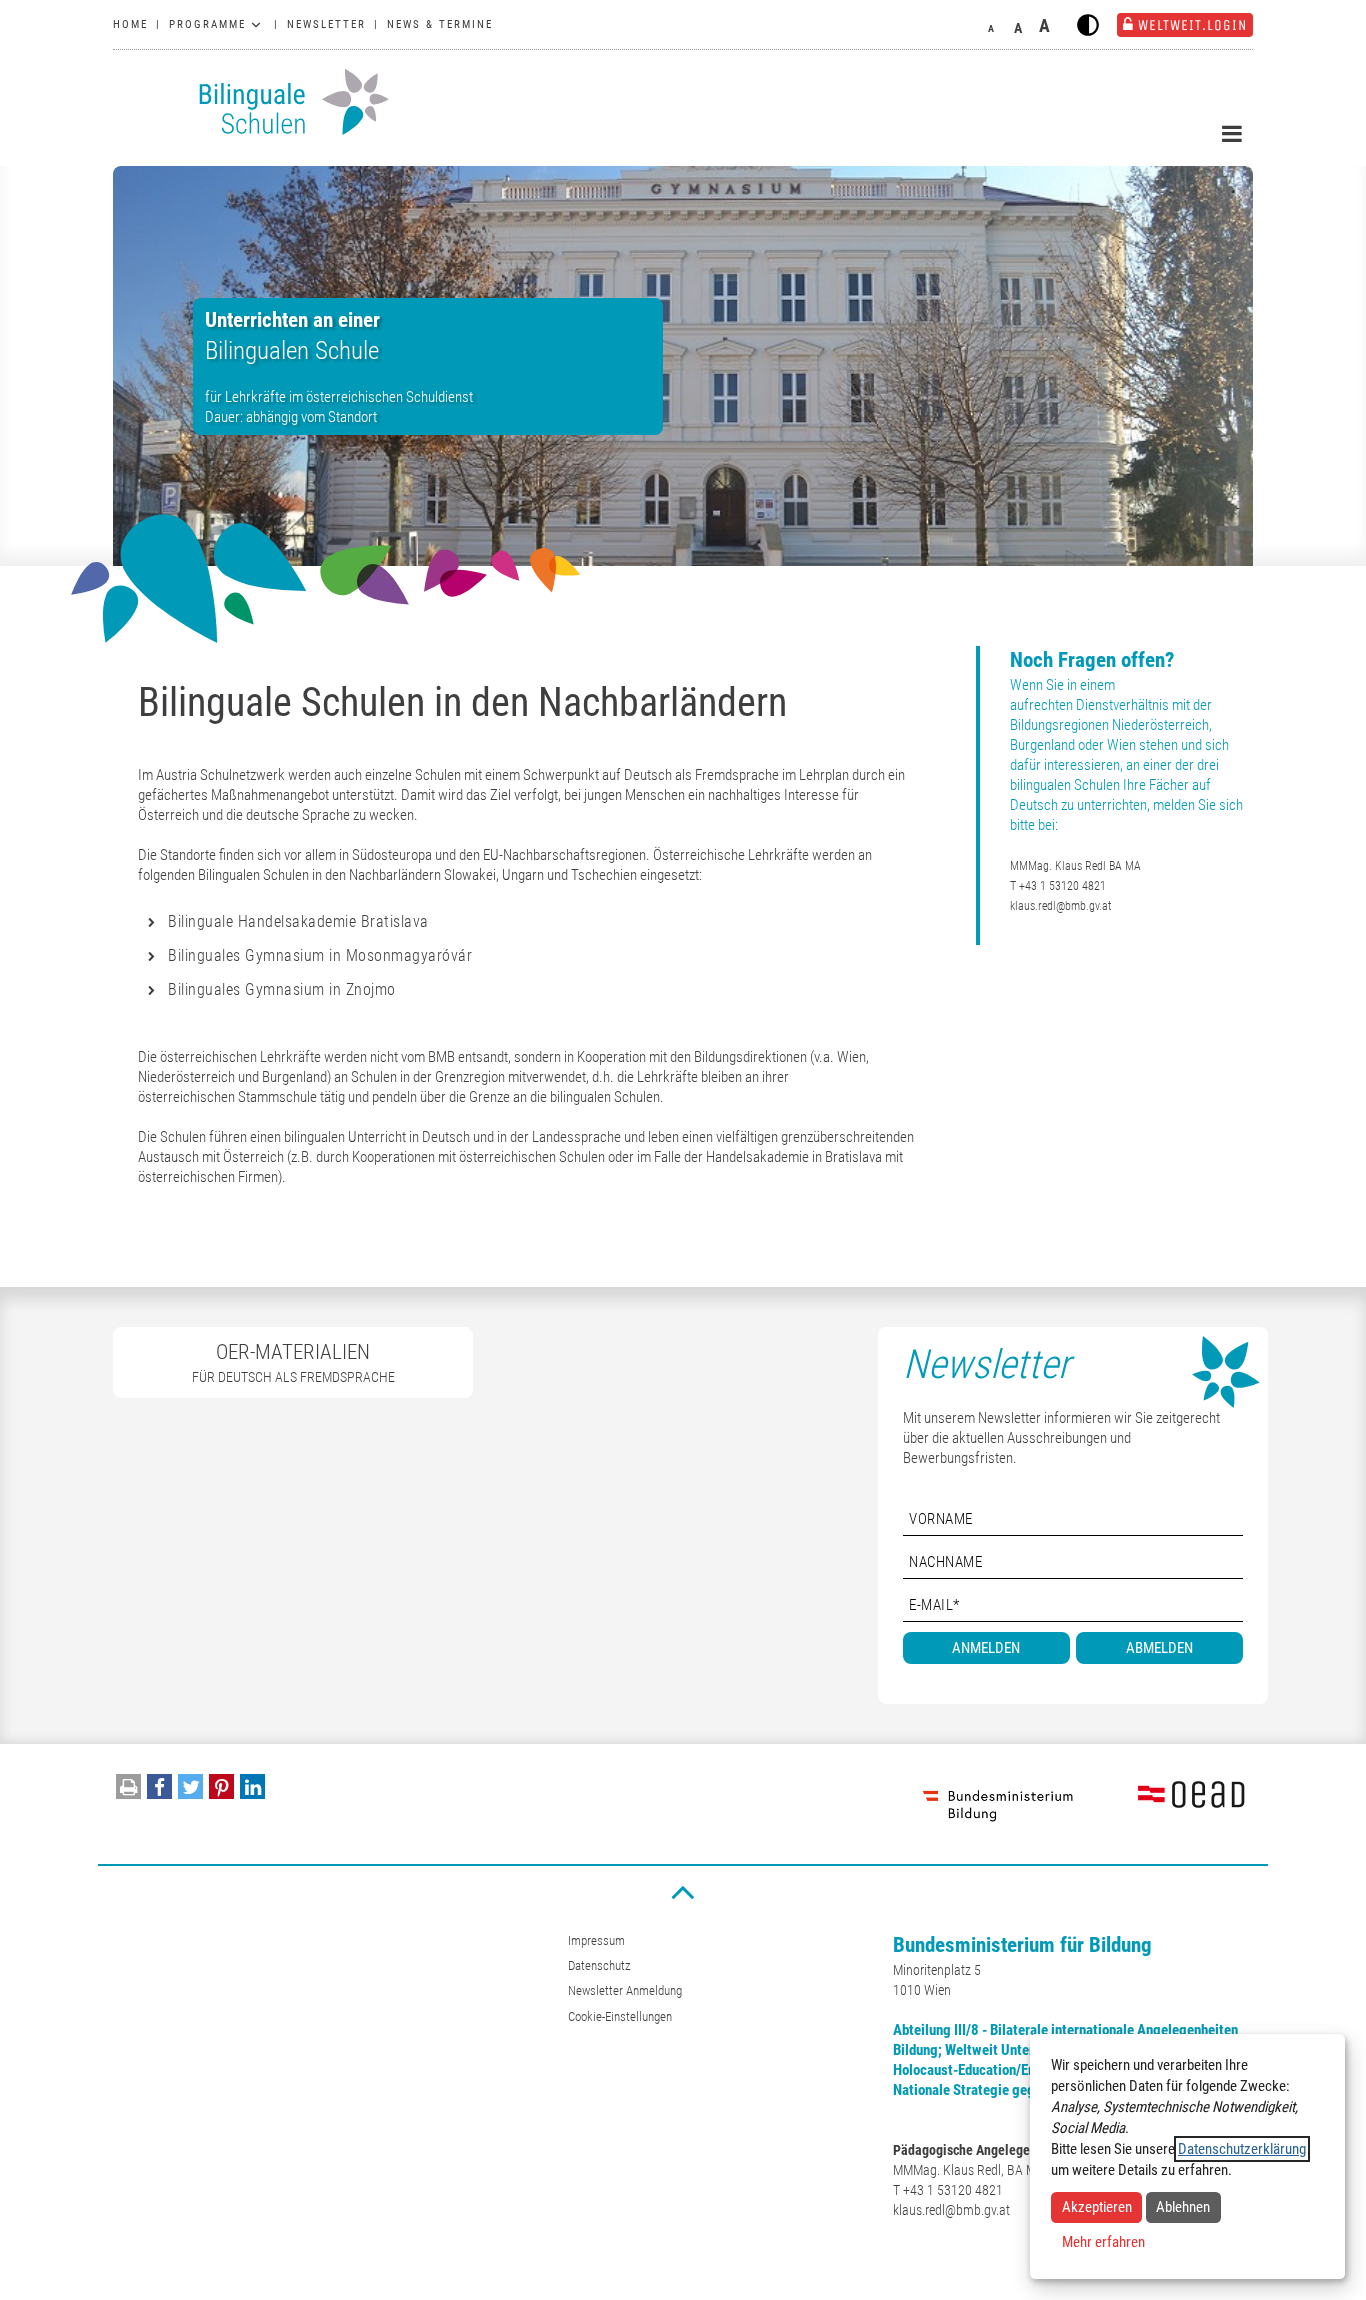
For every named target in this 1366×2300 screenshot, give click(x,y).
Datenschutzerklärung (1242, 2149)
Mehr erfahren (1103, 2242)
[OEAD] (1168, 1804)
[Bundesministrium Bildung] (998, 1804)
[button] (159, 1791)
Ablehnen (1183, 2207)
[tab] (529, 922)
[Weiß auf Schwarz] (1088, 25)
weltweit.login (1192, 25)
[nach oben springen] (683, 1891)
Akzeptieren (1097, 2207)
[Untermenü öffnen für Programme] (256, 25)
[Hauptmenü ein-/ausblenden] (1232, 134)
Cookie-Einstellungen (620, 2016)
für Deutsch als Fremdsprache (293, 1362)
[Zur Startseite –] (253, 102)
